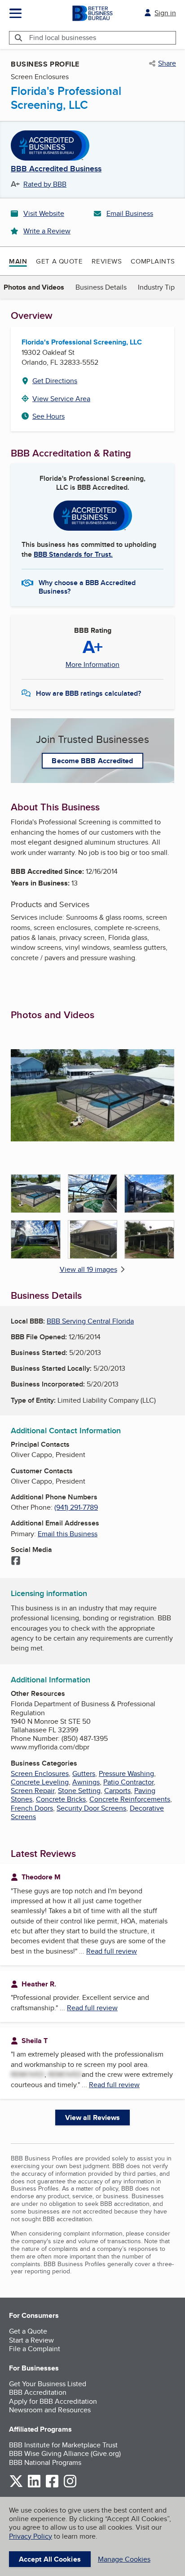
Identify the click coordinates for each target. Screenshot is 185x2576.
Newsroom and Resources (50, 2410)
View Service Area (61, 399)
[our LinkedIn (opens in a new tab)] (34, 2486)
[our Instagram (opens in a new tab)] (70, 2486)
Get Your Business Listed (48, 2384)
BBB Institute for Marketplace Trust (63, 2445)
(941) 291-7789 (76, 1507)
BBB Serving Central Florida (90, 1321)
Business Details (101, 287)
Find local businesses (63, 38)
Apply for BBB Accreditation (53, 2401)
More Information (92, 665)
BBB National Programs (45, 2462)
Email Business (130, 213)
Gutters (84, 1773)
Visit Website (44, 213)
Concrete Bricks (61, 1799)
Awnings (86, 1782)
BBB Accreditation (38, 2392)
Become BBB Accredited (92, 761)
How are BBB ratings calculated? (88, 693)
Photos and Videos (34, 287)
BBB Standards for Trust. (73, 554)
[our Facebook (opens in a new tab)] (52, 2486)
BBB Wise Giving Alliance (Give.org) (65, 2453)
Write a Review (47, 231)
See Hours (48, 416)
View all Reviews (93, 2118)
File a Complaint (35, 2349)
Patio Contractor (128, 1782)
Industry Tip (156, 287)
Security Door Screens (91, 1808)
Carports (117, 1791)
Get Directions (55, 381)
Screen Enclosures (40, 1773)
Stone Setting (79, 1791)
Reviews (107, 261)
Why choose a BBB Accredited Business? (87, 586)
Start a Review (31, 2340)
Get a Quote (59, 261)
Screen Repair (33, 1791)
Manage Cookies (124, 2559)
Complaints (153, 261)
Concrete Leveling (40, 1782)
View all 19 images (88, 1269)
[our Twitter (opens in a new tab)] (16, 2486)
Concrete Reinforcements (130, 1799)
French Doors (32, 1808)
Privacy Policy (31, 2536)
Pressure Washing (126, 1773)
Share (167, 63)
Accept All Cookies (50, 2559)
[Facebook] (16, 1561)
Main (18, 261)
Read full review (112, 1951)
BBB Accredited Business (56, 169)
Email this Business (68, 1534)
